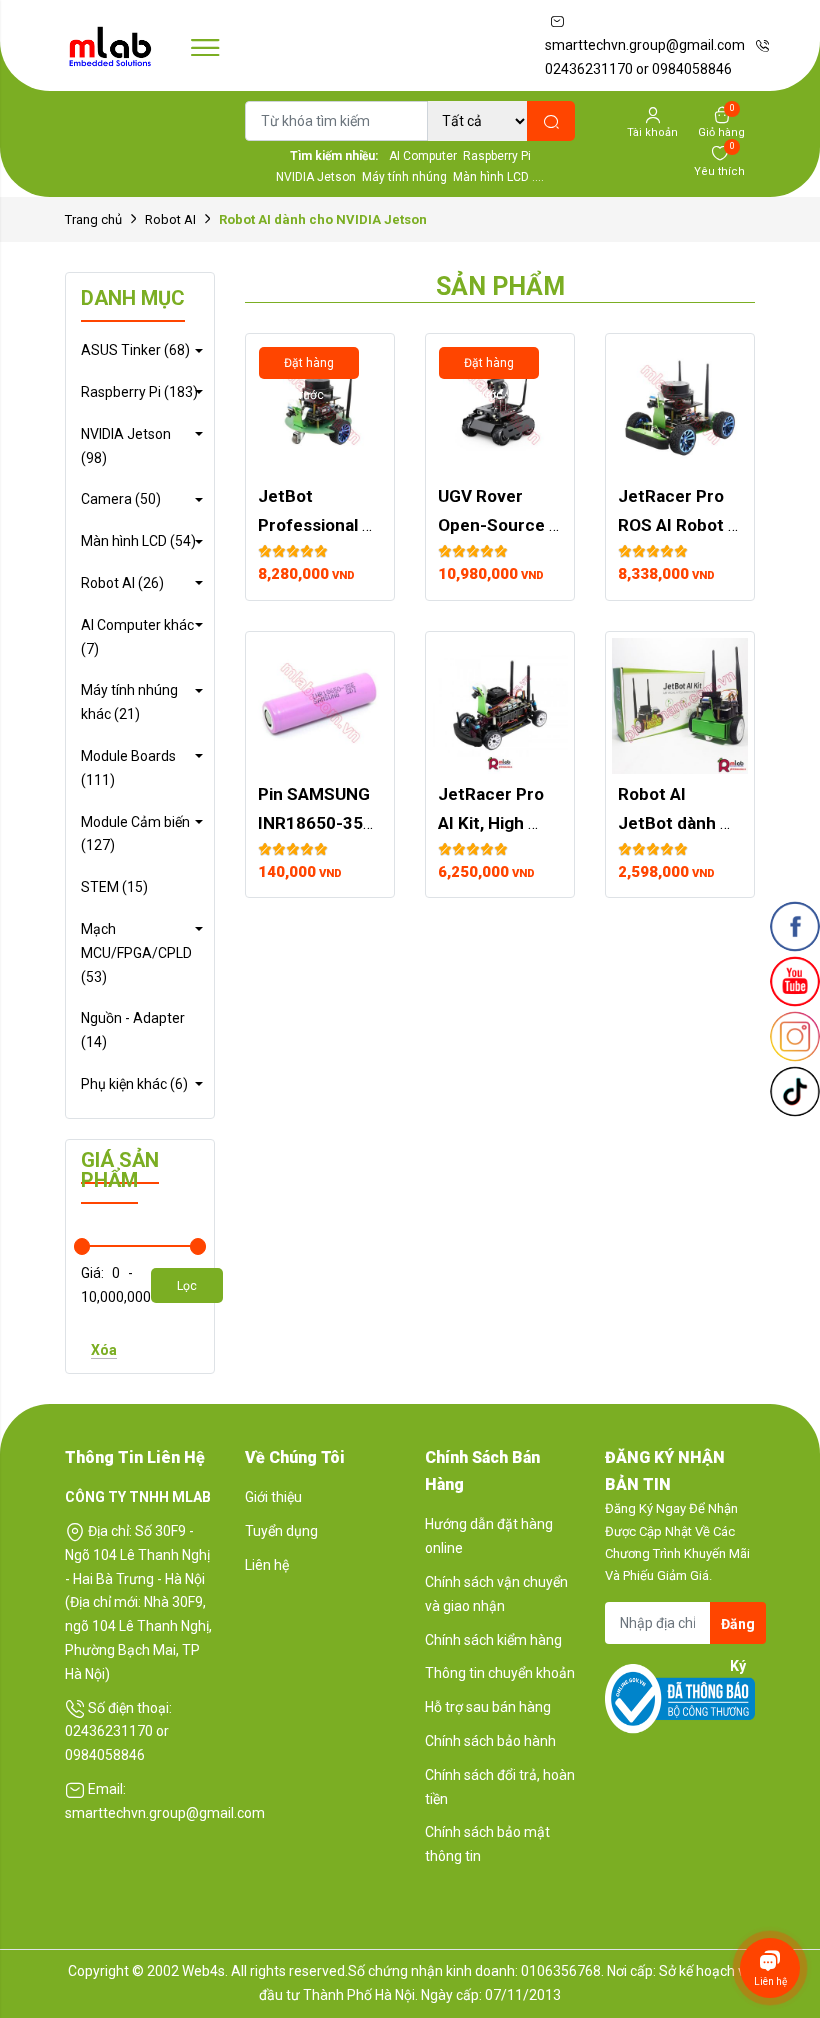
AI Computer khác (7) (137, 637)
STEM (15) (114, 887)
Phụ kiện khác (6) (134, 1084)
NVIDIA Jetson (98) (126, 446)
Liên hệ (267, 1565)
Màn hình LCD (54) (138, 541)
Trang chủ (93, 219)
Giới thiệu (273, 1497)
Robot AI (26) (122, 583)
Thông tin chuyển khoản (500, 1673)
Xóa (104, 1350)
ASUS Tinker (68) (135, 350)
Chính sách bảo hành (490, 1741)
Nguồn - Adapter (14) (133, 1030)
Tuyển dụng (281, 1531)
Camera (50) (121, 499)
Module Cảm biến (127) (135, 834)
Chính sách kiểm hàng (493, 1640)
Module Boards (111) (128, 768)
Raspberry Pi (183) (139, 392)
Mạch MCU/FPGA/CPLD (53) (136, 953)
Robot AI (170, 219)
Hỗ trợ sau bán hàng (488, 1707)
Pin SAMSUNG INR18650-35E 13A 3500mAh (317, 823)
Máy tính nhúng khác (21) (129, 702)
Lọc (187, 1286)
